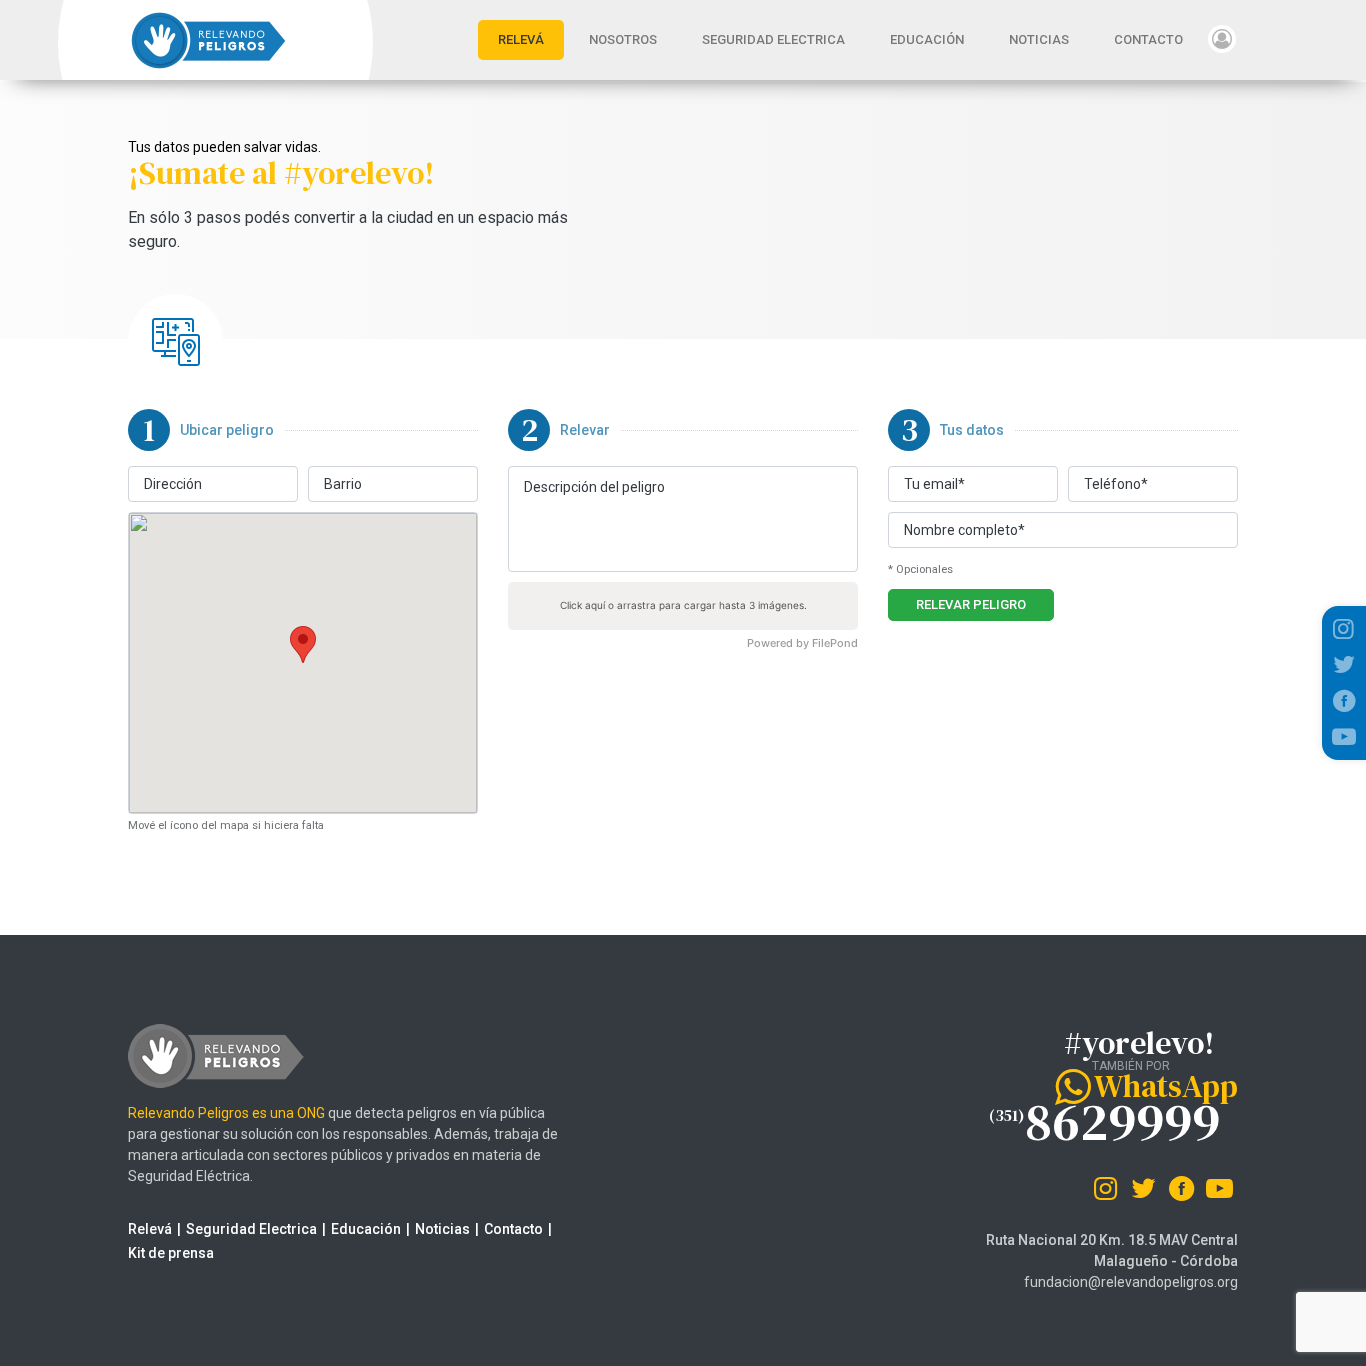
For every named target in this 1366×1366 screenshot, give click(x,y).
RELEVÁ (531, 39)
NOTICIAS (1039, 39)
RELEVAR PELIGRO (971, 604)
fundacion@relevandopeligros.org (1131, 1282)
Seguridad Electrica (251, 1229)
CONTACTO (1148, 39)
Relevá (150, 1229)
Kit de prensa (171, 1253)
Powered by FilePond (802, 643)
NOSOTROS (623, 39)
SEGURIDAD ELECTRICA (773, 39)
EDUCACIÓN (927, 39)
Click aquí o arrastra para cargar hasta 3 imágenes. (683, 605)
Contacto (513, 1229)
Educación (366, 1229)
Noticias (442, 1229)
